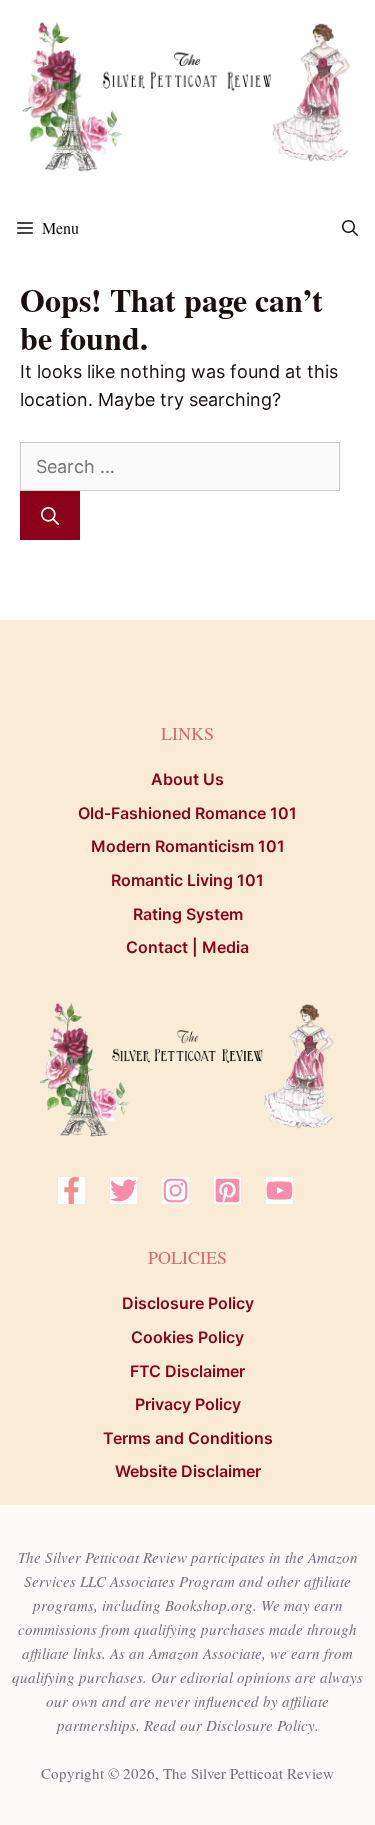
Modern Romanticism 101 (188, 846)
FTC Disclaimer (187, 1371)
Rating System (188, 914)
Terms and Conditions (188, 1438)
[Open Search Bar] (350, 227)
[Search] (50, 515)
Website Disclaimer (188, 1471)
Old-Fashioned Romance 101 (187, 813)
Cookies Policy (187, 1337)
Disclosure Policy (188, 1303)
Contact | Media (187, 947)
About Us (187, 779)
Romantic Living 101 (187, 880)
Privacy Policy (188, 1404)
